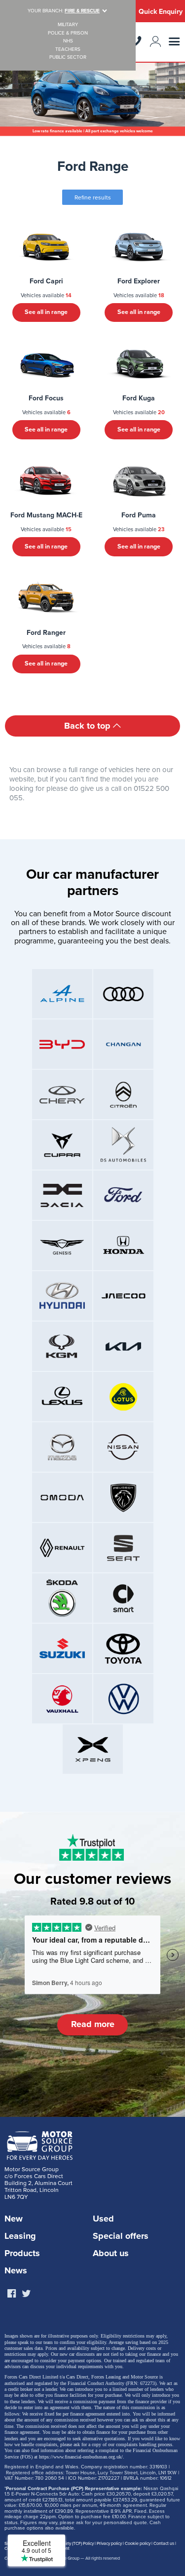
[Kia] (123, 1346)
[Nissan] (123, 1447)
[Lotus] (123, 1397)
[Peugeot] (123, 1497)
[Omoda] (62, 1497)
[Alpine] (62, 994)
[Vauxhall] (62, 1699)
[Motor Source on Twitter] (26, 2294)
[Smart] (123, 1598)
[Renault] (62, 1548)
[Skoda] (62, 1598)
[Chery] (62, 1094)
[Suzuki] (62, 1648)
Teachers (68, 50)
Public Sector (68, 58)
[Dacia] (62, 1195)
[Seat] (123, 1548)
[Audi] (123, 994)
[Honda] (123, 1246)
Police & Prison (68, 33)
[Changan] (123, 1044)
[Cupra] (62, 1145)
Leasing (20, 2236)
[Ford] (123, 1195)
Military (68, 25)
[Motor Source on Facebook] (11, 2294)
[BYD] (62, 1044)
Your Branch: (64, 11)
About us (111, 2253)
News (16, 2270)
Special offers (121, 2236)
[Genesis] (62, 1246)
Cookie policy (138, 2544)
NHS (68, 41)
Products (22, 2253)
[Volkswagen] (123, 1699)
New (14, 2219)
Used (103, 2219)
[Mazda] (62, 1447)
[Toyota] (123, 1648)
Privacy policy (109, 2544)
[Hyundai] (62, 1296)
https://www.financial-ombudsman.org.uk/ (81, 2457)
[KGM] (62, 1346)
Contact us (164, 2544)
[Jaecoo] (123, 1296)
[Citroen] (123, 1094)
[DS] (123, 1145)
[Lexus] (62, 1397)
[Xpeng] (93, 1749)
